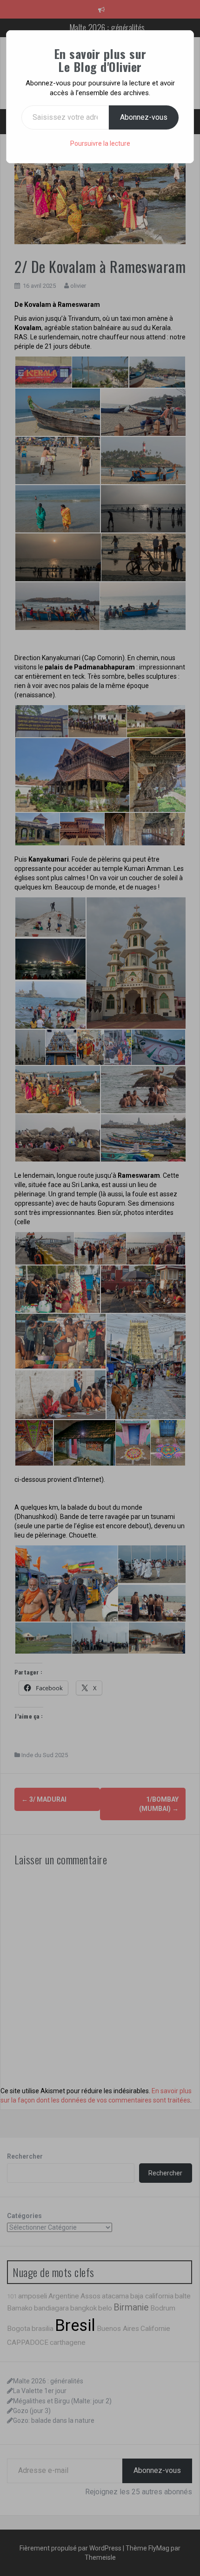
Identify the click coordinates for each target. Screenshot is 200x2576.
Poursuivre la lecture (100, 143)
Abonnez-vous (144, 117)
